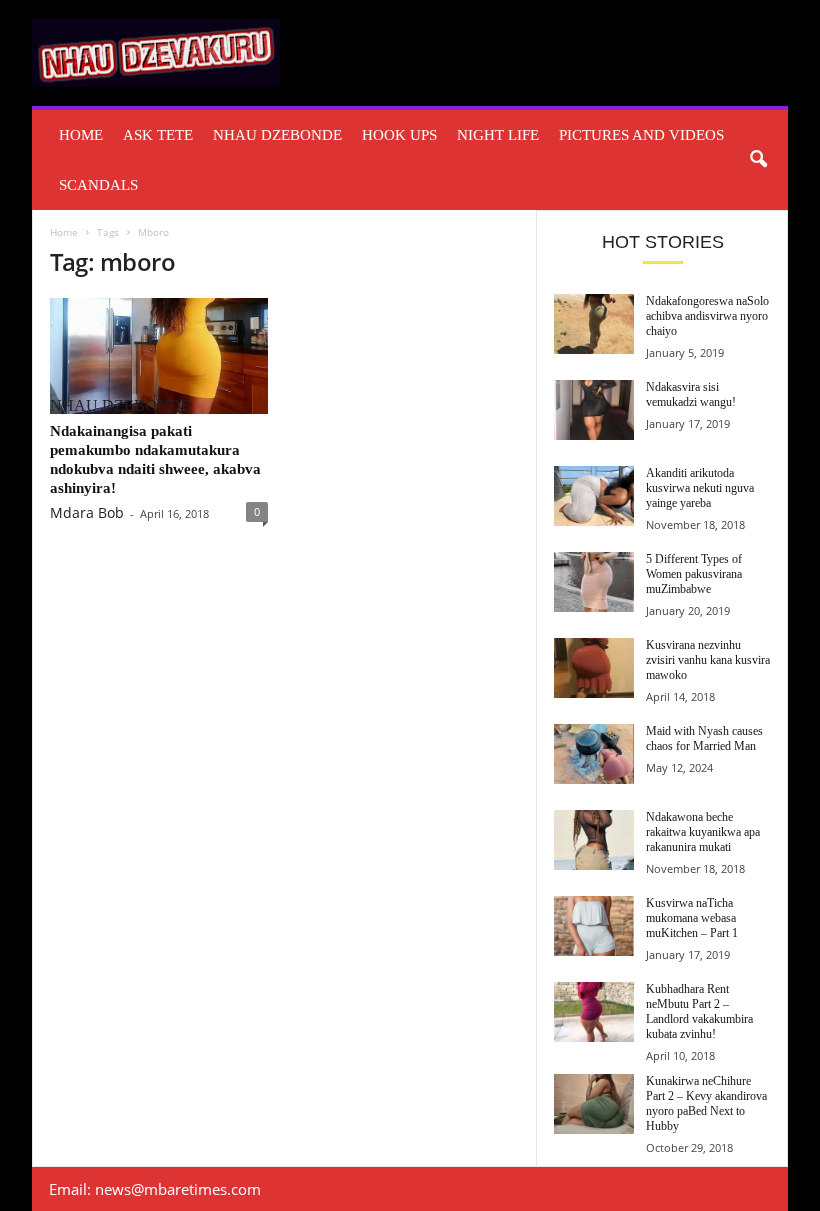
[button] (758, 160)
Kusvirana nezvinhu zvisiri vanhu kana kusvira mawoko (708, 660)
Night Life (498, 135)
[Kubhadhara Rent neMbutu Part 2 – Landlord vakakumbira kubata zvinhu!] (594, 1012)
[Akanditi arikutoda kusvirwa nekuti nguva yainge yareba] (594, 496)
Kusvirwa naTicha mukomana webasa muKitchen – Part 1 (692, 918)
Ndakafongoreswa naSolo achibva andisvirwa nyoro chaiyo (707, 316)
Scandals (98, 185)
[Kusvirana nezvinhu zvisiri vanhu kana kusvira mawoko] (594, 668)
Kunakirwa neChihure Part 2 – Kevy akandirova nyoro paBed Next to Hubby (706, 1103)
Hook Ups (399, 135)
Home (81, 135)
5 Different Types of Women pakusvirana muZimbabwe (694, 574)
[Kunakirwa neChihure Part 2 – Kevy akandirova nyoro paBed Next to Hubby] (594, 1104)
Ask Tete (158, 135)
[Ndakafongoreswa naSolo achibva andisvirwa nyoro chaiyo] (594, 324)
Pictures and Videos (641, 135)
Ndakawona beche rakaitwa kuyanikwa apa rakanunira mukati (703, 832)
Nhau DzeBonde (277, 135)
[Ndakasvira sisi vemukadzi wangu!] (594, 410)
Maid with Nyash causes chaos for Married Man (704, 738)
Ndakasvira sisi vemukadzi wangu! (691, 394)
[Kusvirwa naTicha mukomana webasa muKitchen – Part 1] (594, 926)
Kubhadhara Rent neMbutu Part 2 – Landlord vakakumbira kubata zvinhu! (699, 1011)
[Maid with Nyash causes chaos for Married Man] (594, 754)
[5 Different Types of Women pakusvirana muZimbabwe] (594, 582)
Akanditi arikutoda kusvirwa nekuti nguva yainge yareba (700, 488)
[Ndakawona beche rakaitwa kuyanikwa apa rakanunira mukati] (594, 840)
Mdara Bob (87, 512)
